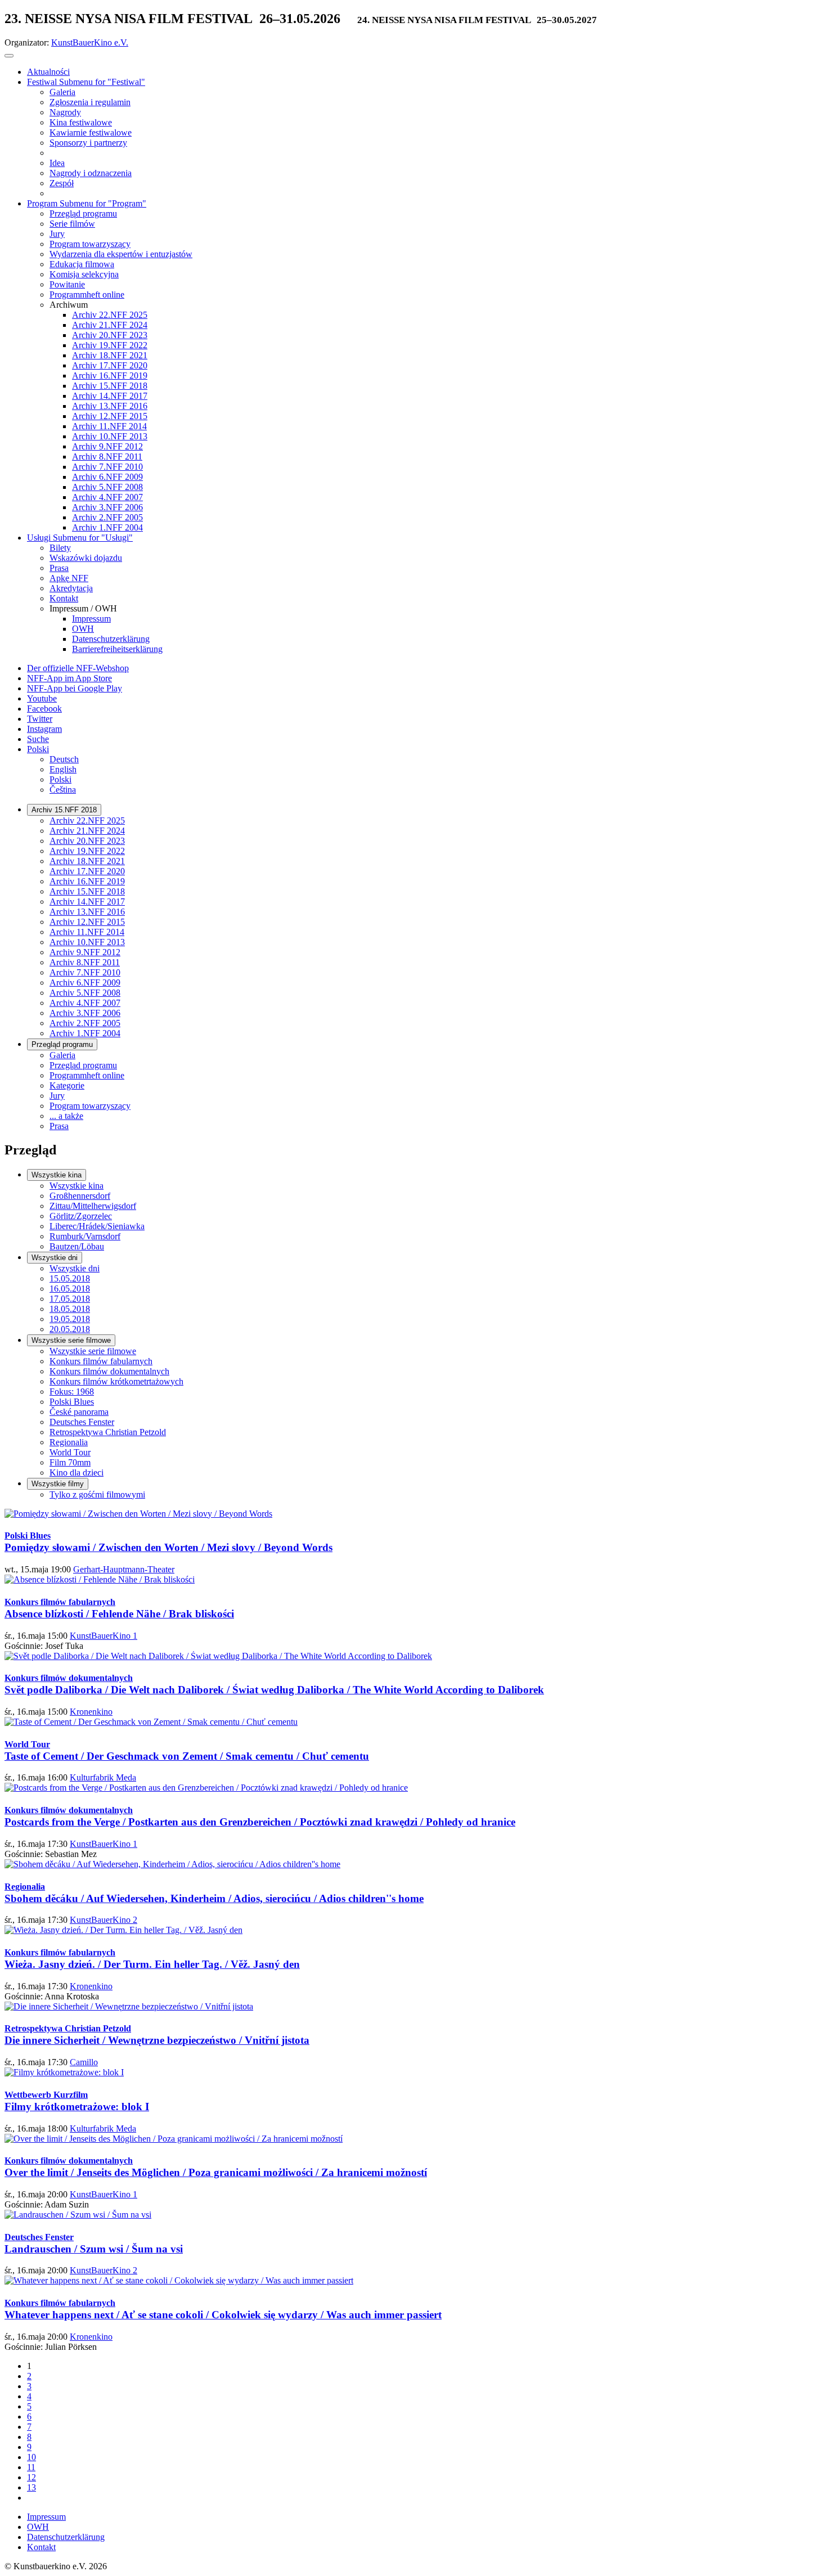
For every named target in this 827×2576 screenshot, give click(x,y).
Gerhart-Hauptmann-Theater (124, 1569)
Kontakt (41, 2547)
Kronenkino (91, 1712)
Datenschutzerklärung (66, 2537)
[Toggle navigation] (9, 56)
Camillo (84, 2062)
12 (32, 2477)
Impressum (46, 2517)
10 (32, 2457)
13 (32, 2487)
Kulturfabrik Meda (103, 1777)
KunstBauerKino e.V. (90, 42)
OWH (38, 2527)
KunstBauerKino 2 (104, 1920)
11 (31, 2467)
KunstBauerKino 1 (104, 1636)
